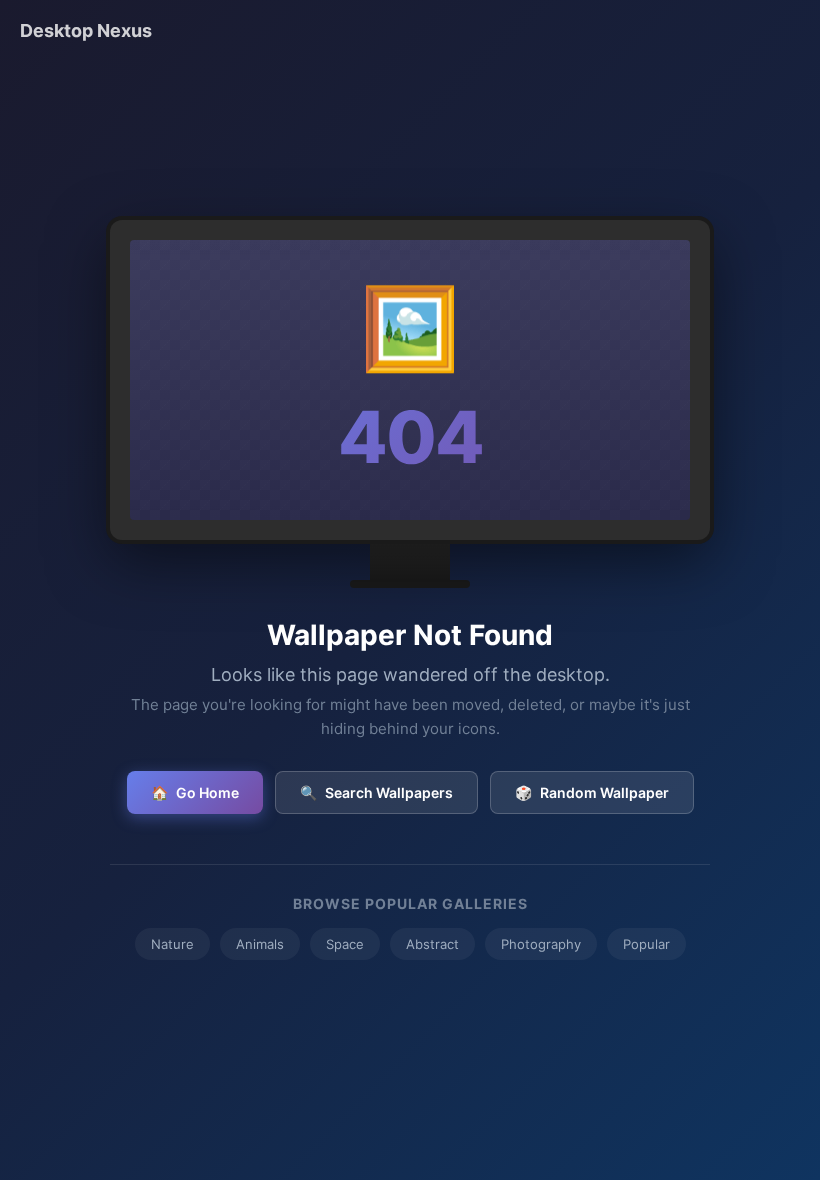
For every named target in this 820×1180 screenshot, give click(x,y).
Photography (541, 944)
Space (345, 944)
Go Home (195, 792)
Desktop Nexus (86, 30)
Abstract (432, 944)
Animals (260, 944)
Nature (172, 944)
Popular (646, 944)
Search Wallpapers (376, 792)
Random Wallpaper (592, 792)
